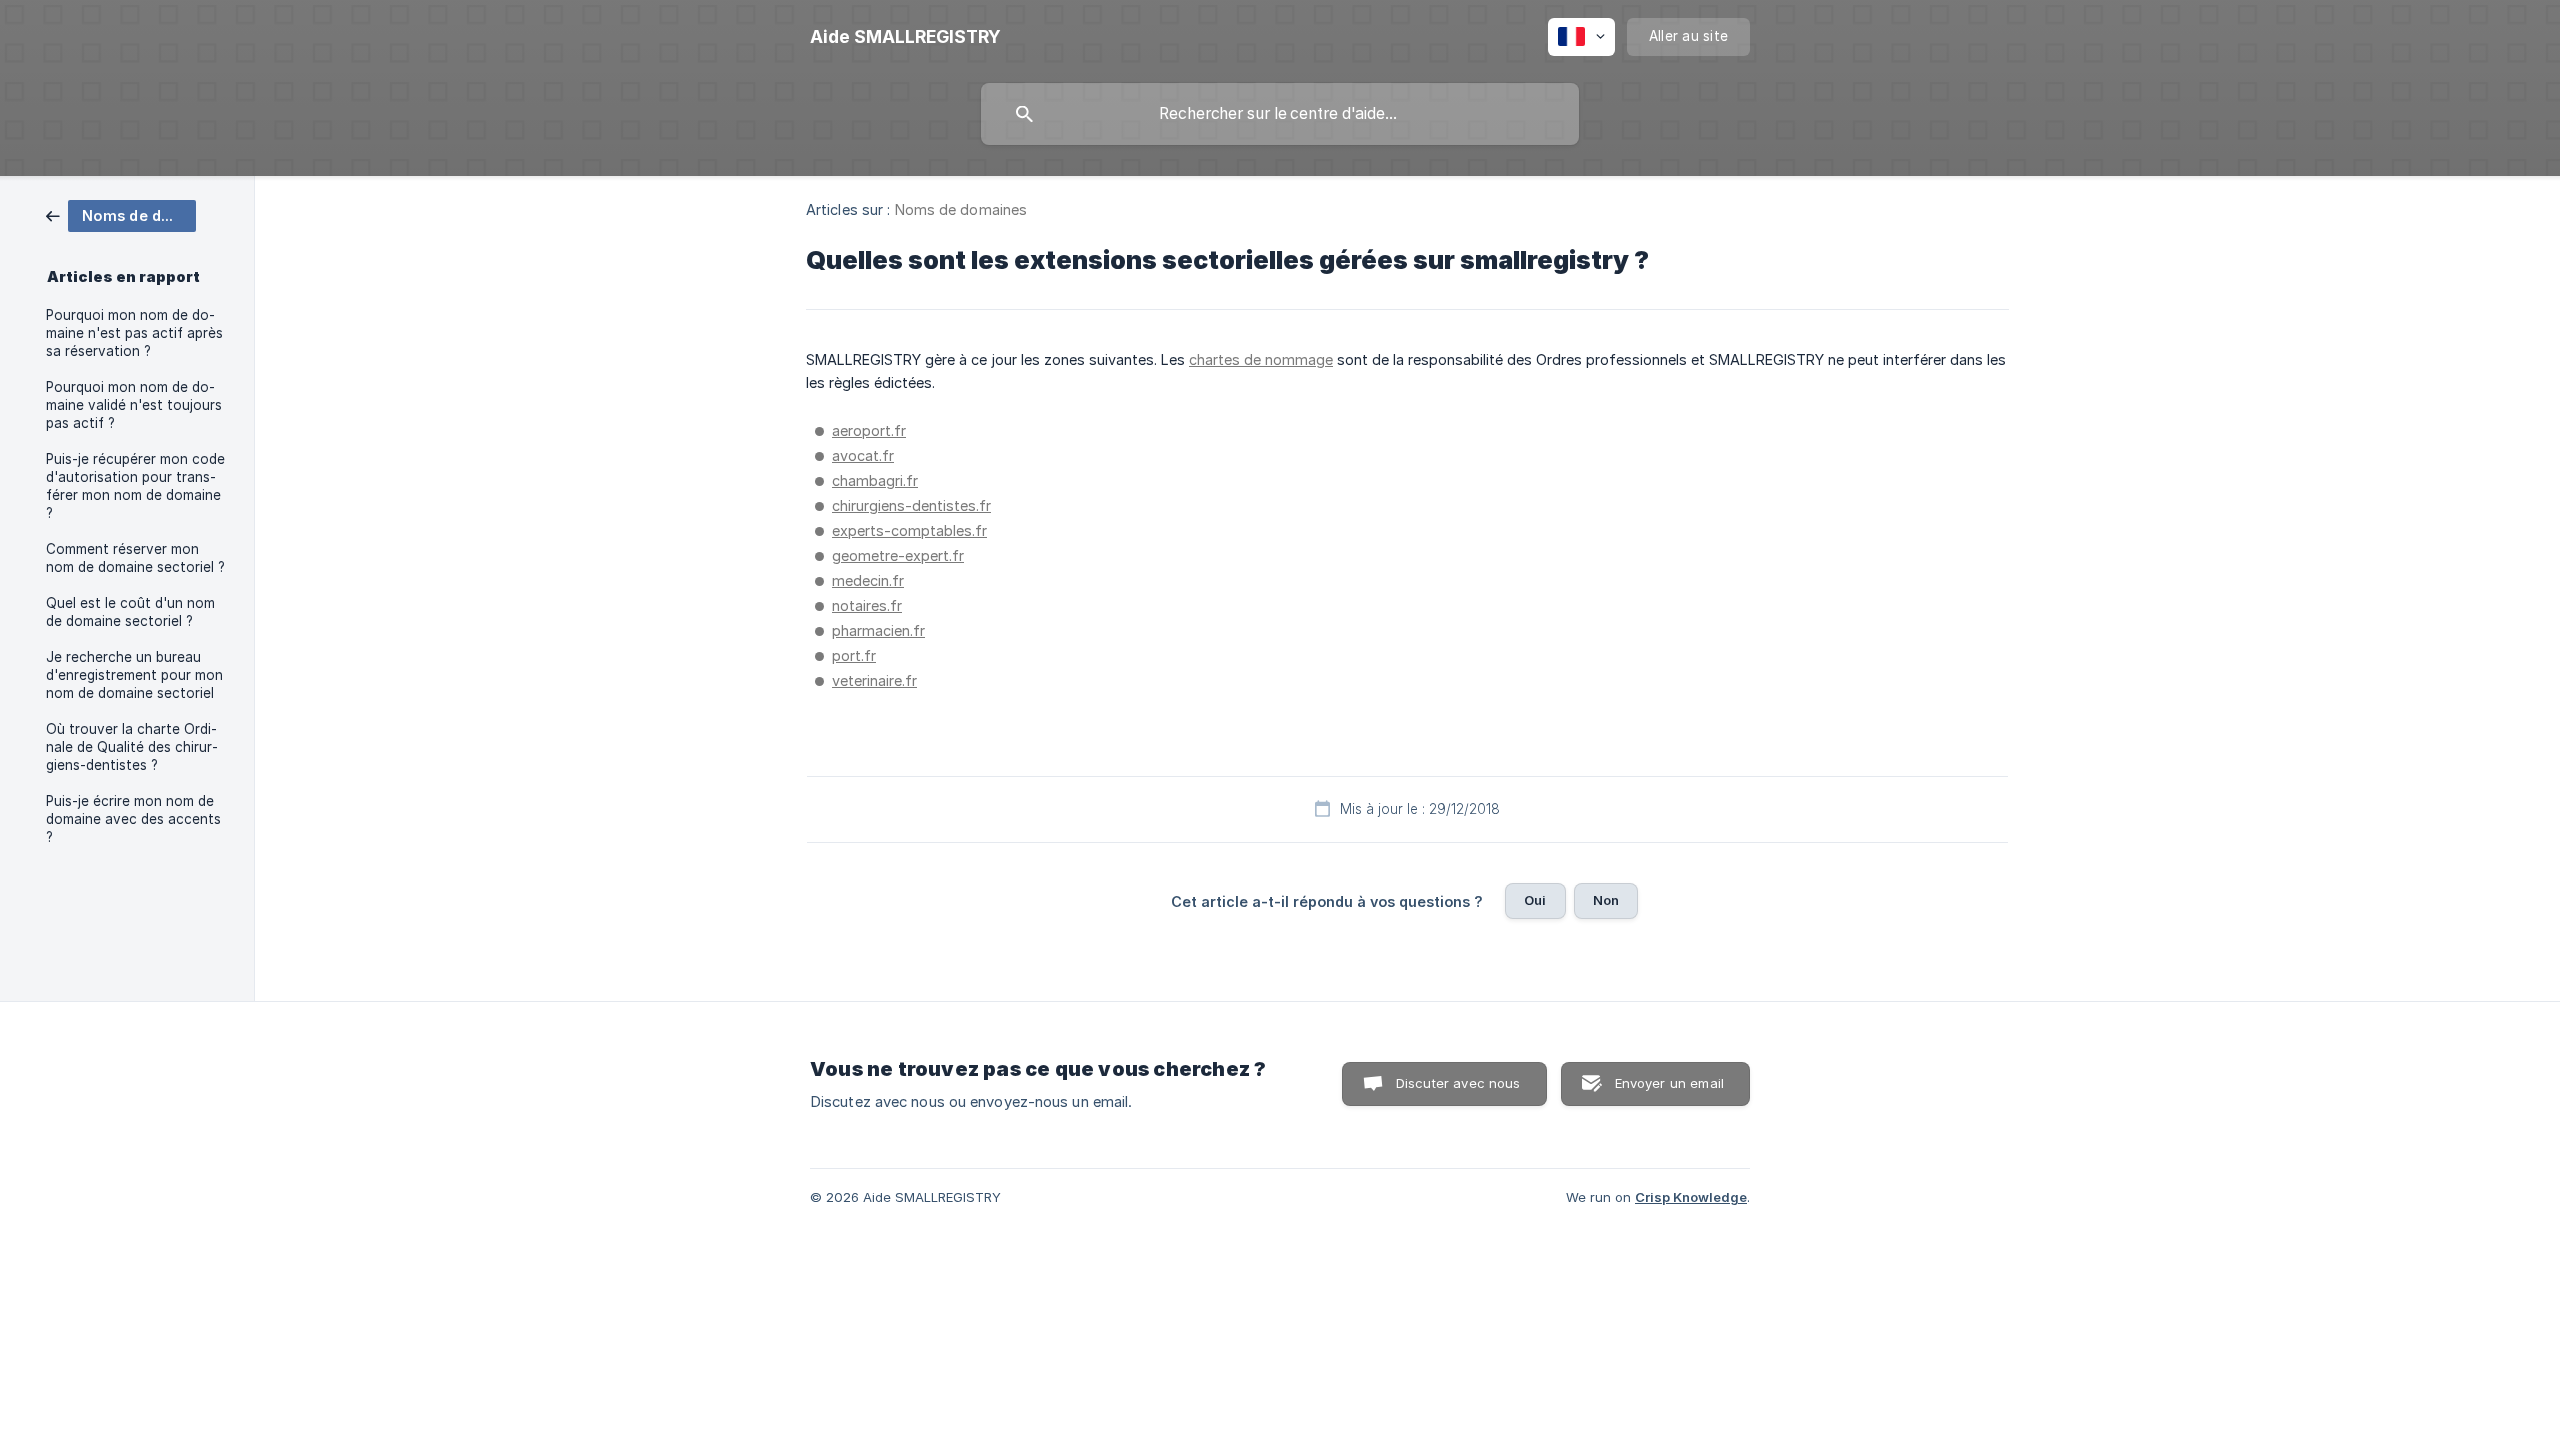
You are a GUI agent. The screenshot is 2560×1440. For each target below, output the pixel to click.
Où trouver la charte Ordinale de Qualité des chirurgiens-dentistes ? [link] (132, 747)
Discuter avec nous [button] (1458, 1083)
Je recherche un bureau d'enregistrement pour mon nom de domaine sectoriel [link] (134, 675)
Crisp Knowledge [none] (1691, 1197)
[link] (121, 214)
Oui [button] (1535, 900)
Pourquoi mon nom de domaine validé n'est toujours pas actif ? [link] (134, 405)
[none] (905, 37)
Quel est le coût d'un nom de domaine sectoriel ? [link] (130, 612)
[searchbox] (1280, 114)
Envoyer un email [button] (1669, 1083)
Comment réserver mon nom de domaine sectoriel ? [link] (135, 558)
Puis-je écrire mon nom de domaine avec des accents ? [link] (133, 819)
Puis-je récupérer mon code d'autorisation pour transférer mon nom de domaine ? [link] (135, 486)
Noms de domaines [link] (961, 209)
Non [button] (1606, 900)
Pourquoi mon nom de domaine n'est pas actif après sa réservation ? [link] (134, 333)
